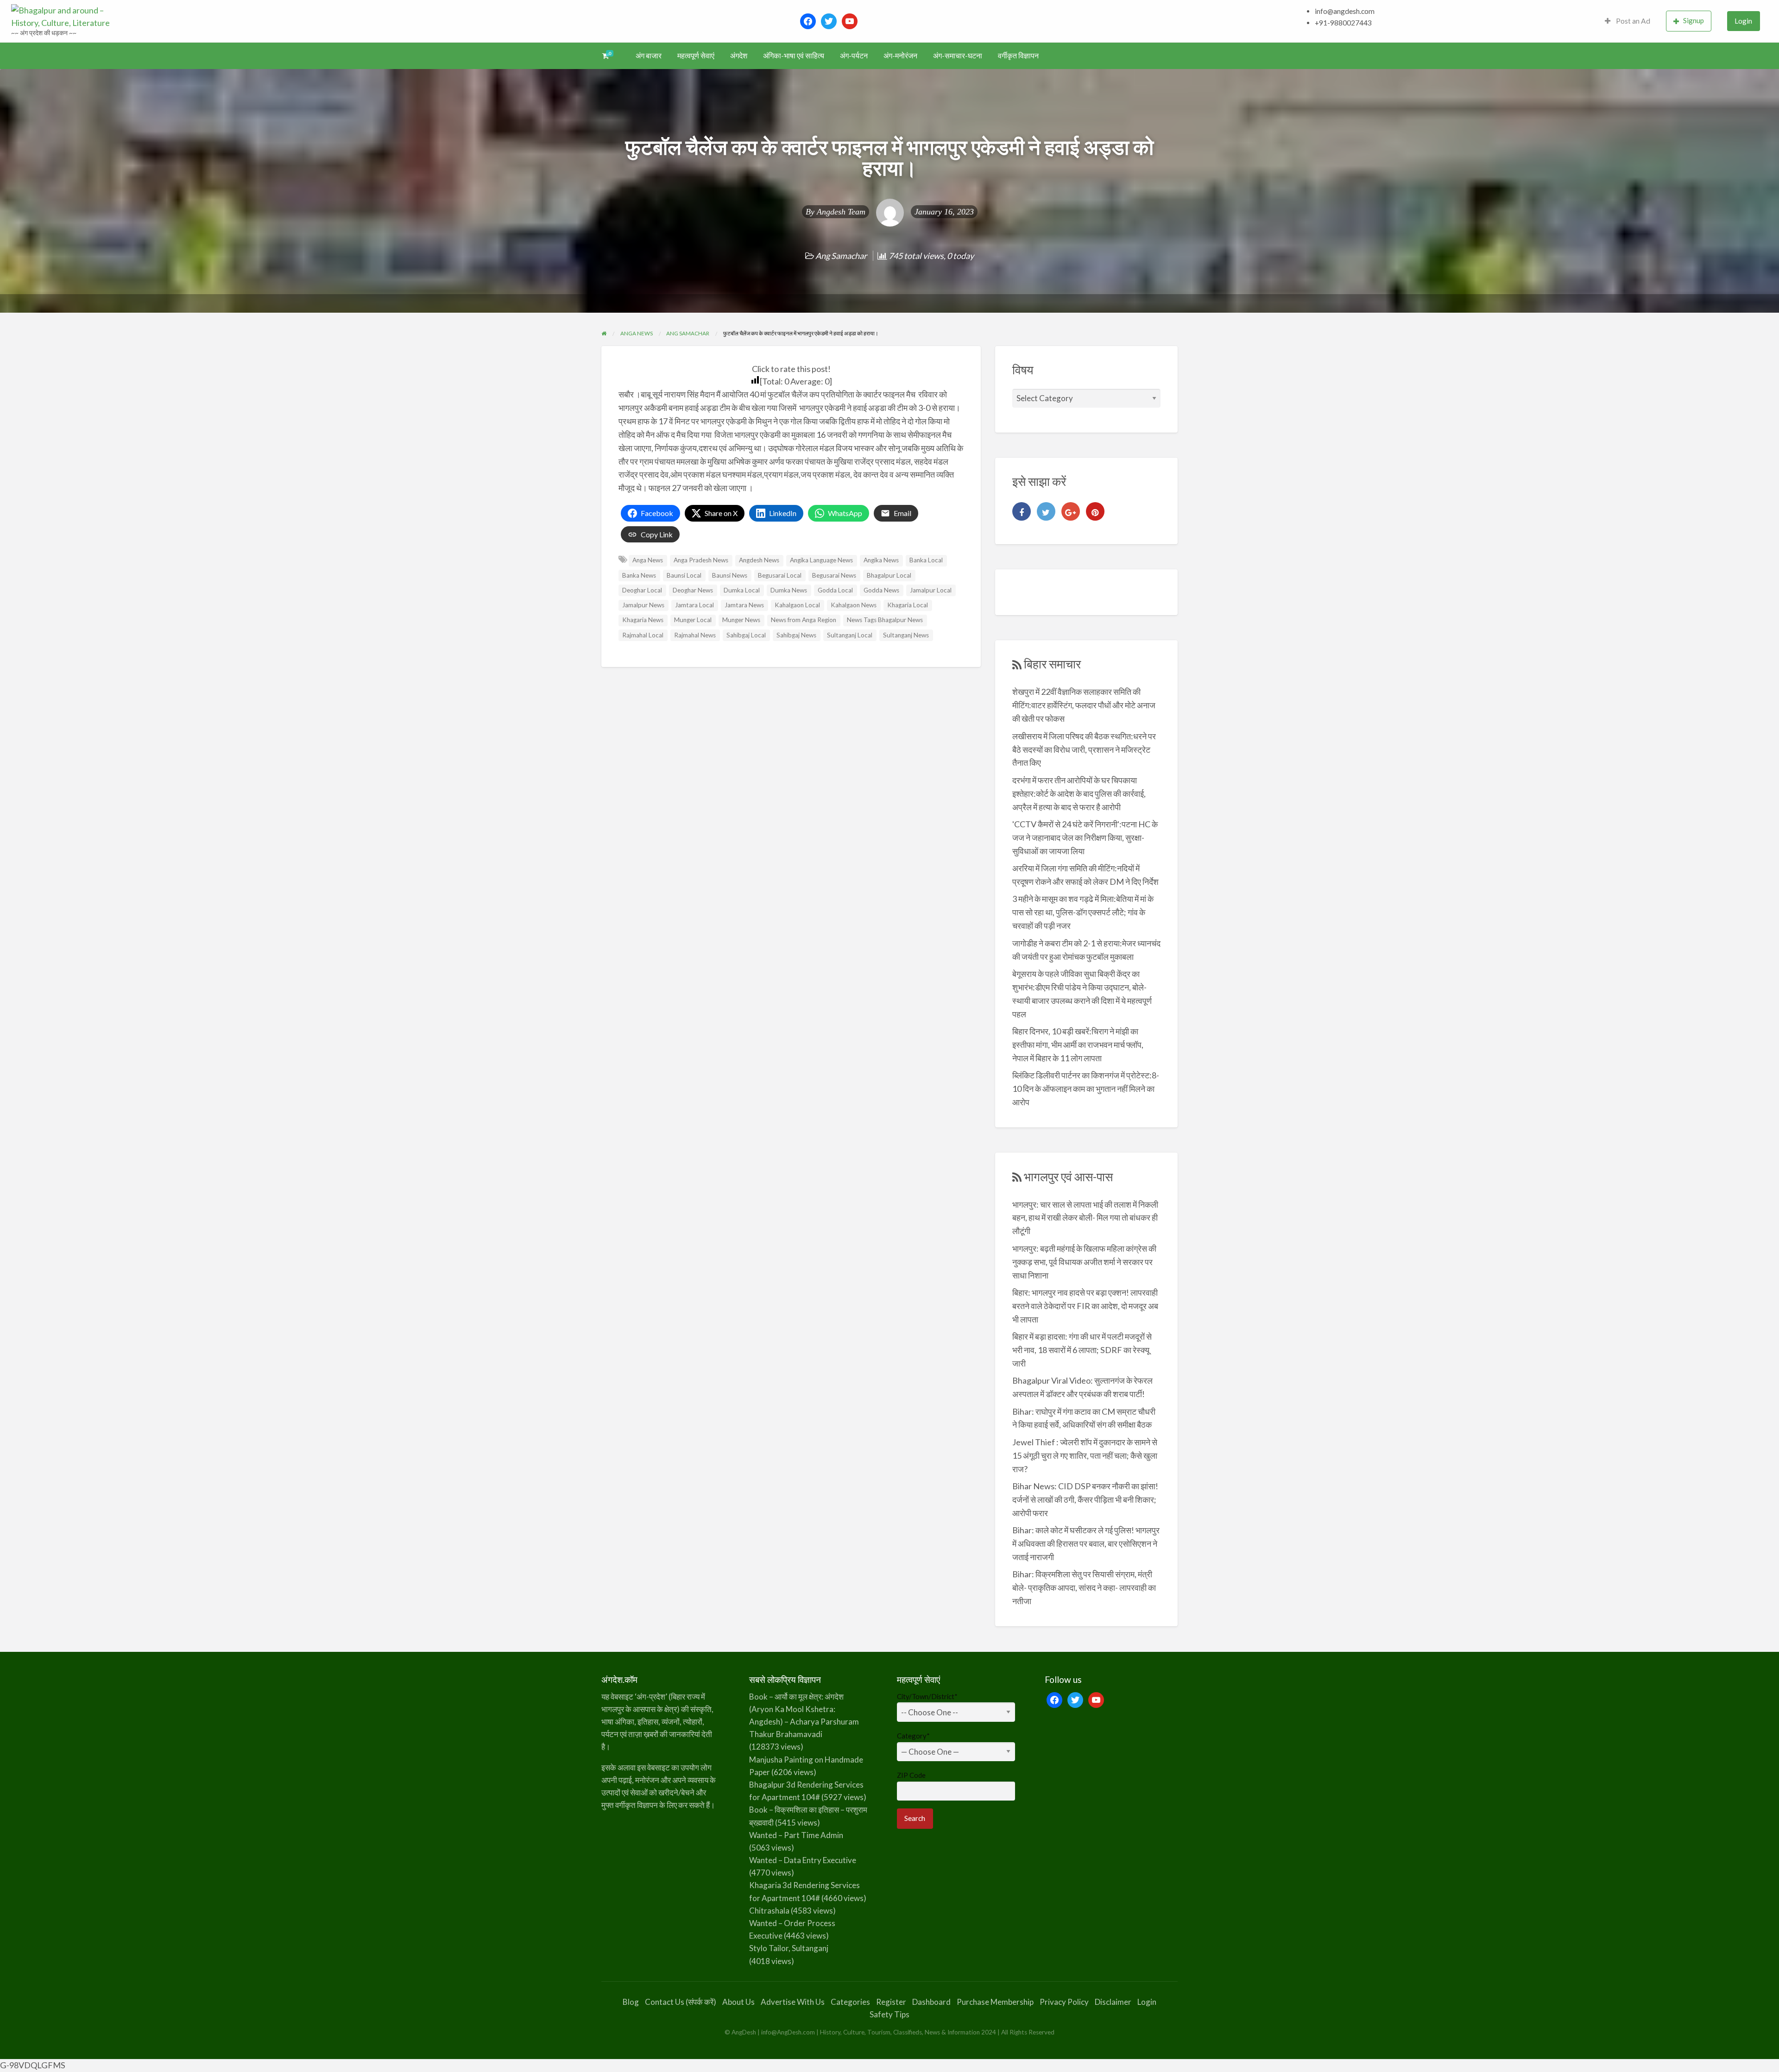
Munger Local (693, 620)
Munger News (741, 620)
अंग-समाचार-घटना (958, 56)
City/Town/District (927, 1696)
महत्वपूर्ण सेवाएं (696, 56)
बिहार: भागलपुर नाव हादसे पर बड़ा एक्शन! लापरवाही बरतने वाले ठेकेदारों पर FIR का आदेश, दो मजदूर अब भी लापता (1085, 1306)
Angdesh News (759, 560)
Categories (850, 2002)
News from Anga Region (804, 620)
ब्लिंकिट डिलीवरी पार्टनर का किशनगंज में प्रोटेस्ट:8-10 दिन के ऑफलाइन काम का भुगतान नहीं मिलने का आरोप (1086, 1089)
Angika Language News (821, 560)
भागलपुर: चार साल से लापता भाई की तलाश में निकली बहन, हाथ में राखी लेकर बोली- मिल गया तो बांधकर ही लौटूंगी (1085, 1218)
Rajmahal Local (643, 635)
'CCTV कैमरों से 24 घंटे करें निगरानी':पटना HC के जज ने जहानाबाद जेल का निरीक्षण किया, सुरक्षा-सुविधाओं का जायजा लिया (1085, 838)
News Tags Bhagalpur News (885, 620)
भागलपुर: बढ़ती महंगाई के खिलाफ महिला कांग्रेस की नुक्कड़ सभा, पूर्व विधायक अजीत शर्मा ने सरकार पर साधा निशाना (1084, 1262)
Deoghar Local (642, 590)
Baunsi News (730, 575)
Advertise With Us (793, 2002)
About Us (738, 2002)
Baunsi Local (684, 575)
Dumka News (789, 590)
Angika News (881, 560)
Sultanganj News (906, 635)
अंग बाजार (649, 56)
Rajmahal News (695, 635)
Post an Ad (1632, 21)
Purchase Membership (995, 2002)
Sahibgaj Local (746, 635)
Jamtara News (744, 605)
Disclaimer (1113, 2002)
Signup (1694, 20)
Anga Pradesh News (701, 560)
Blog (631, 2002)
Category (913, 1736)
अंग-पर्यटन (854, 56)
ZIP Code (911, 1775)
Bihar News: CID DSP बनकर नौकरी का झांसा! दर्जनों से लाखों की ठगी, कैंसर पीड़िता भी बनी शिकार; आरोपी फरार (1085, 1499)
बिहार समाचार (1052, 664)
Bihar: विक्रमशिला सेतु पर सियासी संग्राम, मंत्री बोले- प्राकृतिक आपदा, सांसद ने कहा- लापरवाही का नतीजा (1084, 1587)
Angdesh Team (841, 212)
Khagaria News (643, 620)
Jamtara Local (694, 605)
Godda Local (835, 590)
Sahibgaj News (796, 635)
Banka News (639, 575)
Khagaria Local (908, 605)
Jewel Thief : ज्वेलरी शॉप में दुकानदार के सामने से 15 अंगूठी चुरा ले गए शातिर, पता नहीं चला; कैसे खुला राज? (1085, 1455)
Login (1743, 21)
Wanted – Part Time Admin (796, 1835)
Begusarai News (834, 575)
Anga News (648, 560)
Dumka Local (742, 590)
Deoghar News (693, 590)
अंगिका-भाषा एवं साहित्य (794, 56)
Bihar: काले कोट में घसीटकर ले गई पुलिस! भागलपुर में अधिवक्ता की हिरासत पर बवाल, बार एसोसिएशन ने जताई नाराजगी (1086, 1543)
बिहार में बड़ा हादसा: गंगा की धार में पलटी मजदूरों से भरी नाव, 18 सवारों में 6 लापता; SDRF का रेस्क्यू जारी (1082, 1350)
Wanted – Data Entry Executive (803, 1860)
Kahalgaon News (854, 605)
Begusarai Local (780, 575)
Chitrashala (769, 1911)
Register (891, 2002)
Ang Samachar (841, 256)
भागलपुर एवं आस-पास (1068, 1177)
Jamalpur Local (931, 590)
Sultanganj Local (850, 635)
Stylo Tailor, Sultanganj (789, 1948)
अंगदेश (739, 56)
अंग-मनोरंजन (900, 56)
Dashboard (931, 2002)
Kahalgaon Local (797, 605)
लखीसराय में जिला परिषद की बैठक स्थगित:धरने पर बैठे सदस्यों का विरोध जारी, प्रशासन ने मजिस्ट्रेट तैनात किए (1084, 749)
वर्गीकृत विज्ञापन (1018, 56)
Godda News (881, 590)
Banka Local (926, 560)
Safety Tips (889, 2014)
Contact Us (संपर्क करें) (681, 2002)
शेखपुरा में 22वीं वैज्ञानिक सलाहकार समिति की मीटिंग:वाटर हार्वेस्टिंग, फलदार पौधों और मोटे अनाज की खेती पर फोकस (1084, 705)
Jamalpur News (643, 605)
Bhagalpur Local (889, 575)
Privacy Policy (1064, 2002)
